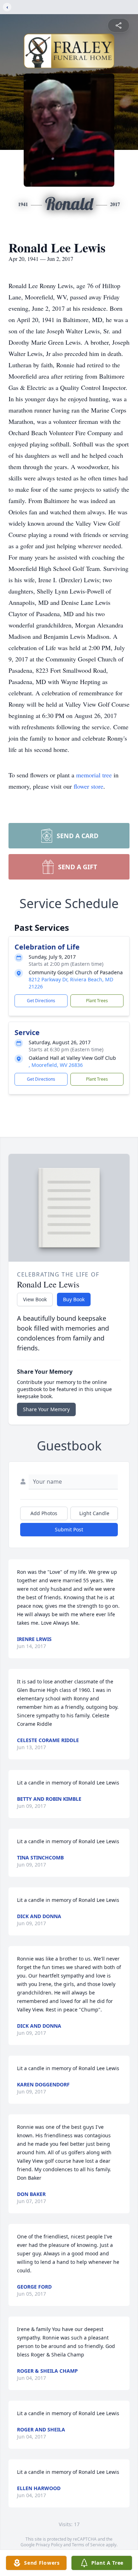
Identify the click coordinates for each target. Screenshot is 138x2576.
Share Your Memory (46, 1409)
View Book (35, 1299)
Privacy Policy (49, 2545)
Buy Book (74, 1299)
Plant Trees (97, 1001)
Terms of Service (88, 2545)
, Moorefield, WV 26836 (56, 1065)
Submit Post (69, 1529)
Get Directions (41, 1001)
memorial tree (94, 775)
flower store (88, 786)
